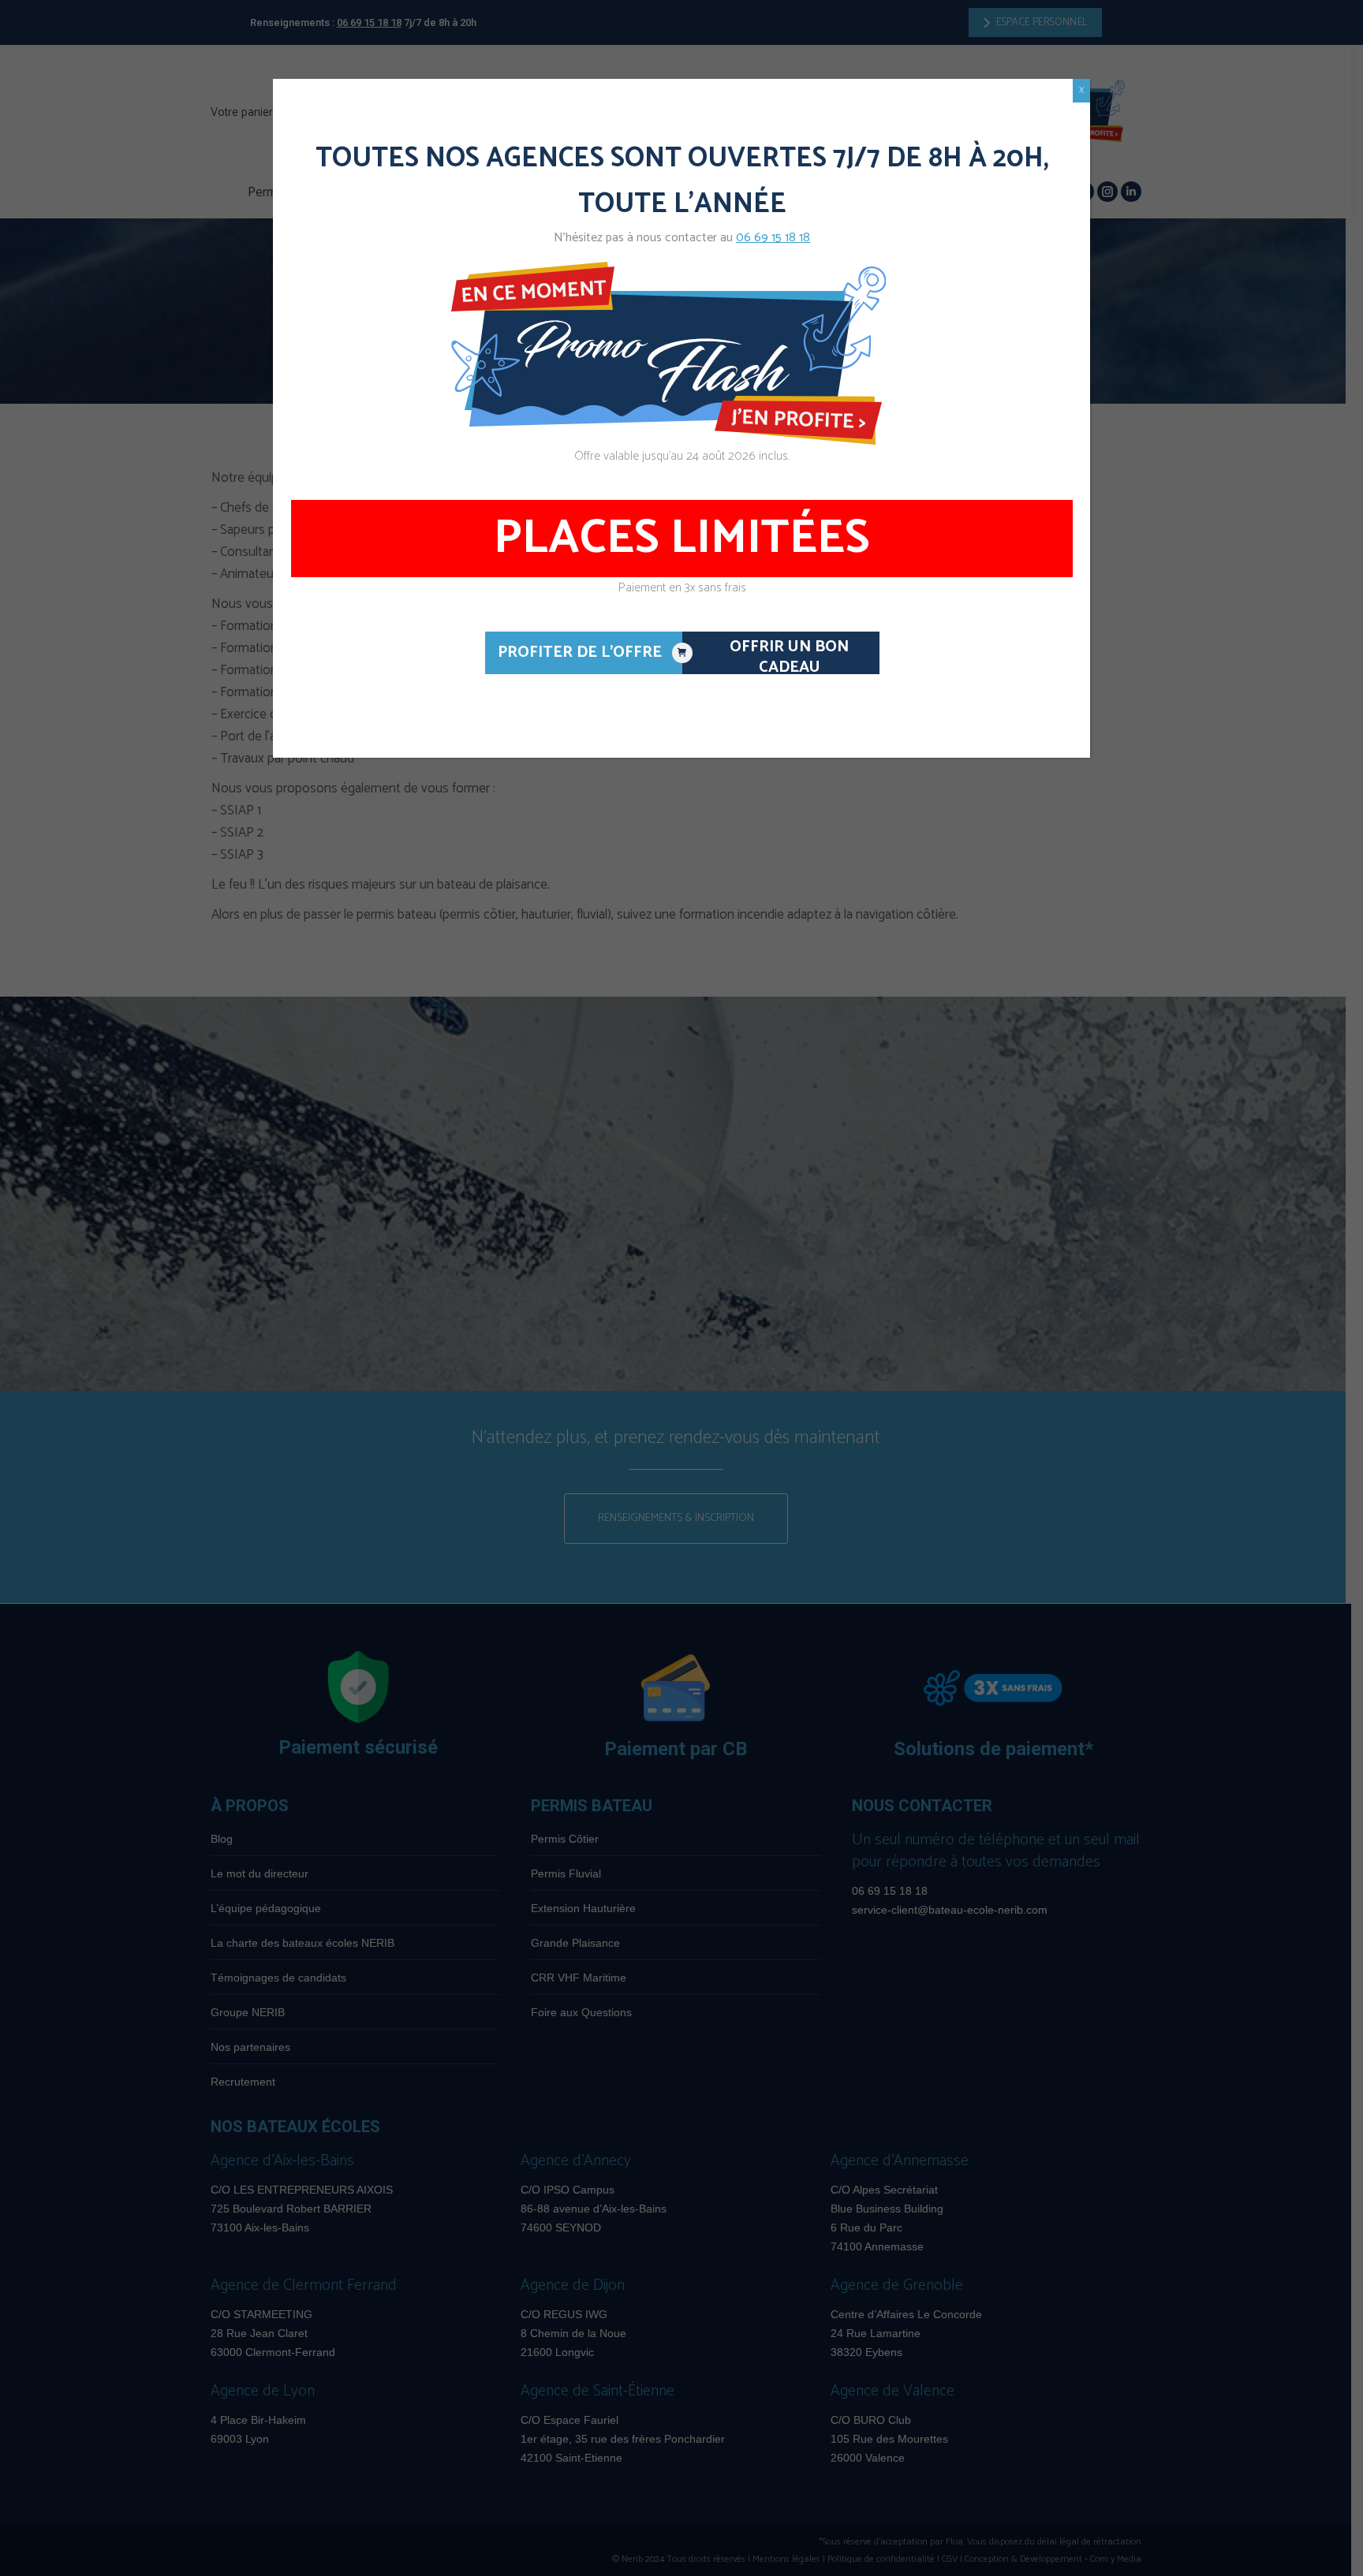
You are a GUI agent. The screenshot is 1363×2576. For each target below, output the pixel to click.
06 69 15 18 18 (773, 238)
